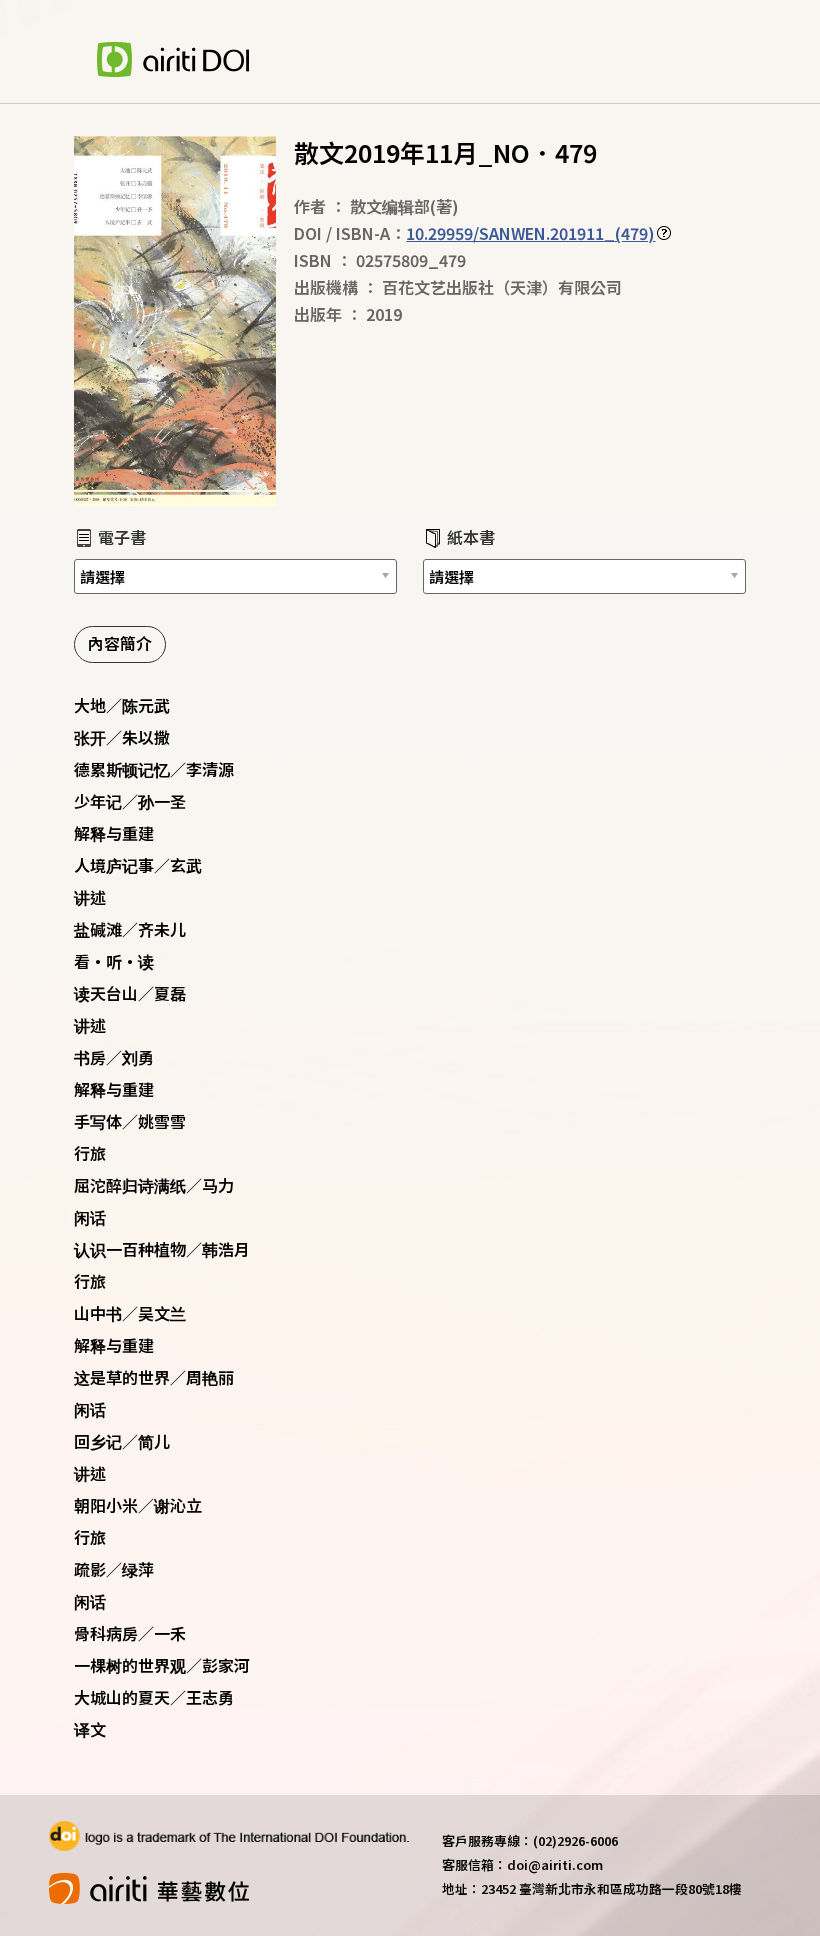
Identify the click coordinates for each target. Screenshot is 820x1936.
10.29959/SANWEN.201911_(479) (530, 233)
